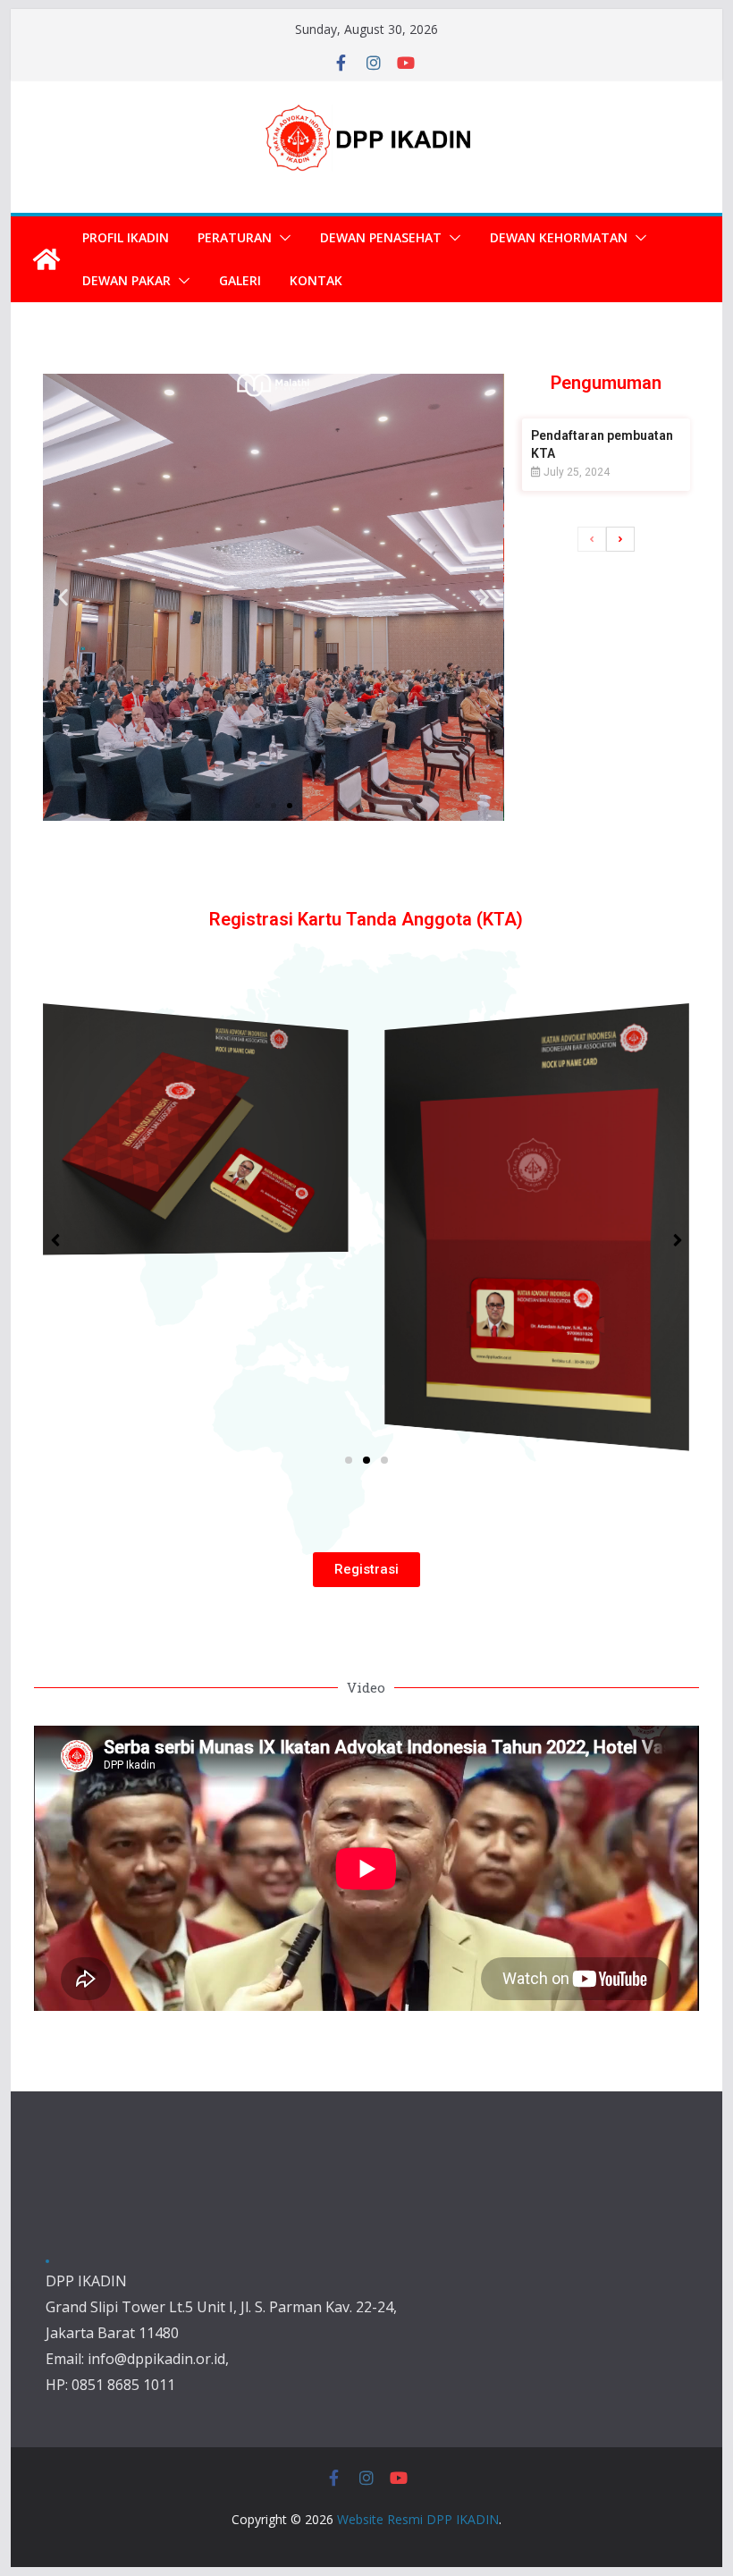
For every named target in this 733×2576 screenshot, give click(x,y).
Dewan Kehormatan (559, 237)
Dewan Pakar (126, 280)
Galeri (240, 280)
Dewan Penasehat (381, 237)
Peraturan (235, 237)
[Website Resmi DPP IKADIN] (46, 259)
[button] (282, 238)
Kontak (316, 280)
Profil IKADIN (126, 237)
